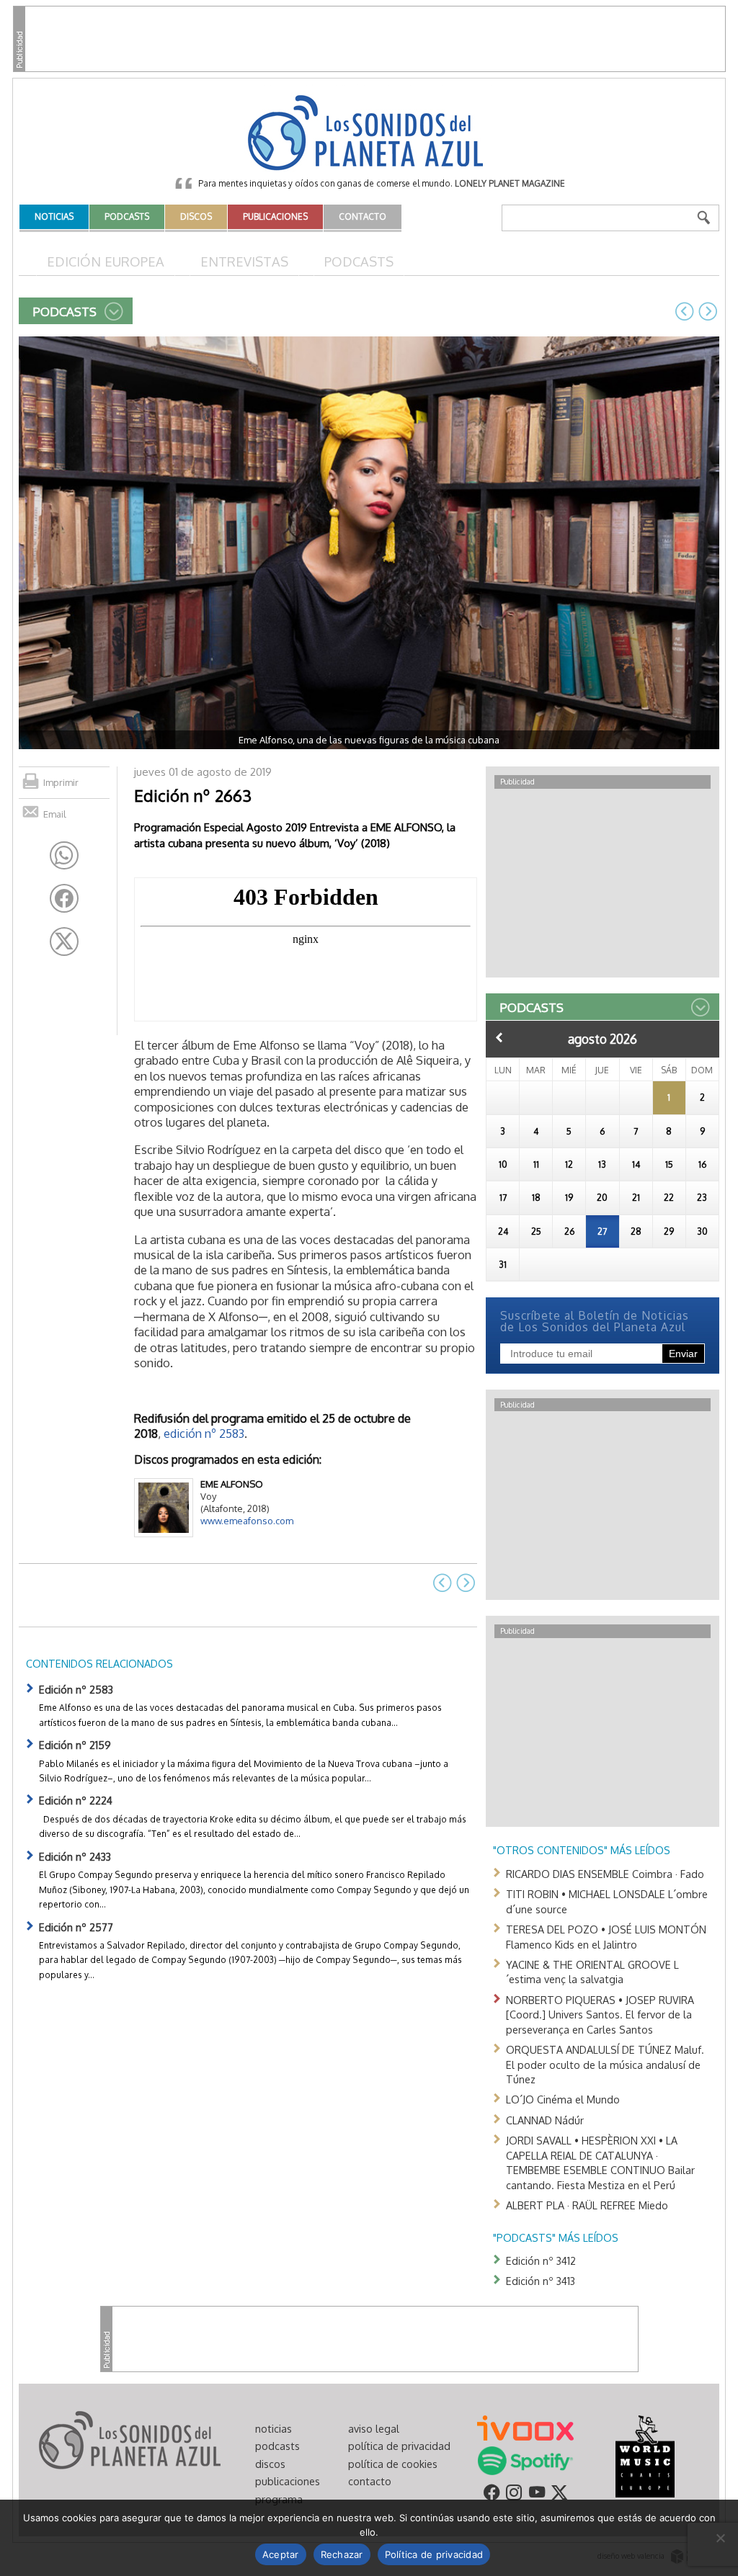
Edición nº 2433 (75, 1856)
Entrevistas (244, 261)
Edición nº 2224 (76, 1800)
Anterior (499, 1037)
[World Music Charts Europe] (645, 2455)
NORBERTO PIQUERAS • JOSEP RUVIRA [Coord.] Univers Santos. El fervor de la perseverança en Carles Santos (600, 2014)
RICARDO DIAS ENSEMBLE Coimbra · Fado (605, 1874)
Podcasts (359, 261)
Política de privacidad (434, 2554)
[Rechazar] (720, 2538)
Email (55, 814)
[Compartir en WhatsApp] (64, 856)
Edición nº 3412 (541, 2260)
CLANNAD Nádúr (545, 2120)
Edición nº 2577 (76, 1927)
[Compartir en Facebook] (64, 898)
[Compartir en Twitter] (64, 942)
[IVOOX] (525, 2427)
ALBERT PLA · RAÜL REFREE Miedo (587, 2205)
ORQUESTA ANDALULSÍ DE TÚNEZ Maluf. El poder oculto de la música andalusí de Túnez (605, 2064)
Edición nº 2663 (193, 795)
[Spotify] (525, 2459)
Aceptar (281, 2554)
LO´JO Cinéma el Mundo (563, 2099)
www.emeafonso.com (247, 1521)
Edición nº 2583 (76, 1689)
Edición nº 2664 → (708, 311)
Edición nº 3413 (541, 2281)
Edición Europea (106, 261)
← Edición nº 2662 (685, 311)
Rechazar (342, 2554)
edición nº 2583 (204, 1433)
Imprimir (61, 782)
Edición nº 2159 (75, 1745)
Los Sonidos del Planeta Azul (369, 134)
